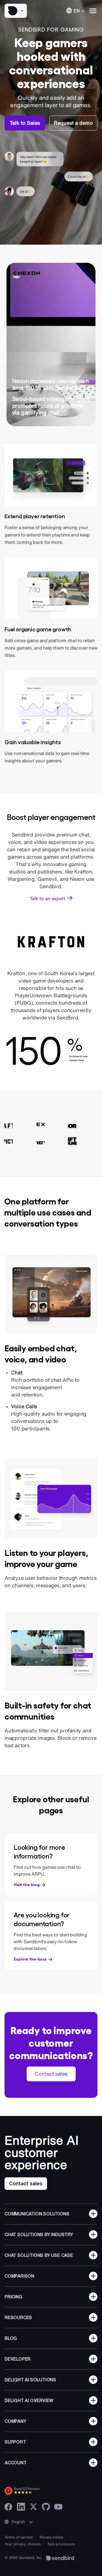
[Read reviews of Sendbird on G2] (47, 2491)
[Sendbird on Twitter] (33, 2507)
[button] (16, 11)
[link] (25, 123)
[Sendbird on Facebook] (8, 2507)
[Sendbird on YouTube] (58, 2507)
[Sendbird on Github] (46, 2507)
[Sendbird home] (60, 2558)
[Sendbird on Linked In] (21, 2507)
